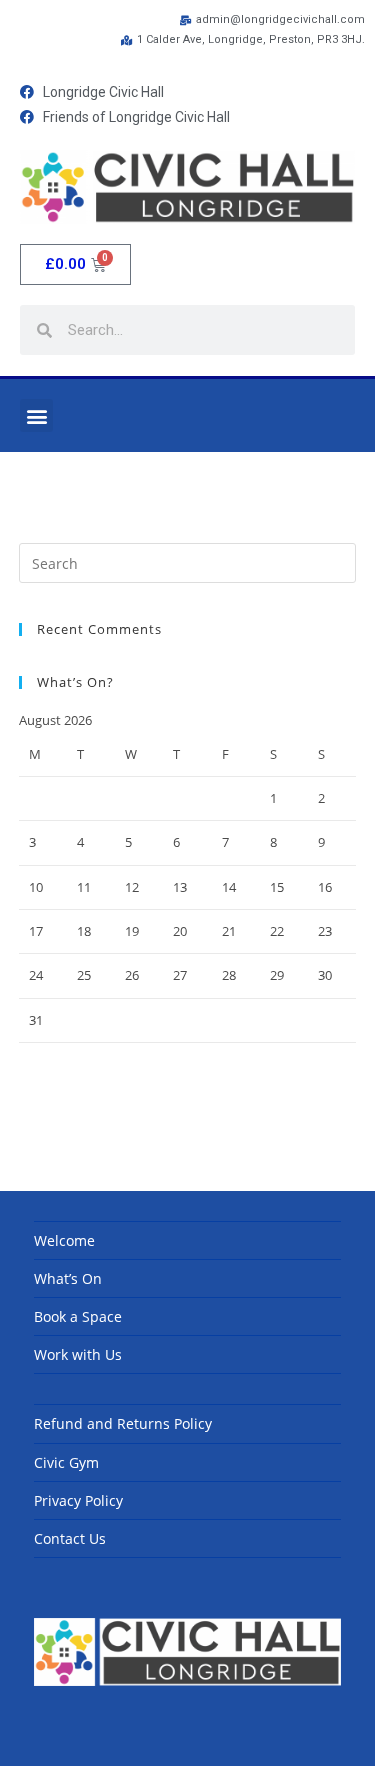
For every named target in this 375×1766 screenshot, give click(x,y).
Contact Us (70, 1538)
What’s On (68, 1278)
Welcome (64, 1240)
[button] (36, 415)
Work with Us (78, 1354)
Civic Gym (66, 1462)
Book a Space (78, 1316)
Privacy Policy (78, 1500)
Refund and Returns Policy (123, 1423)
